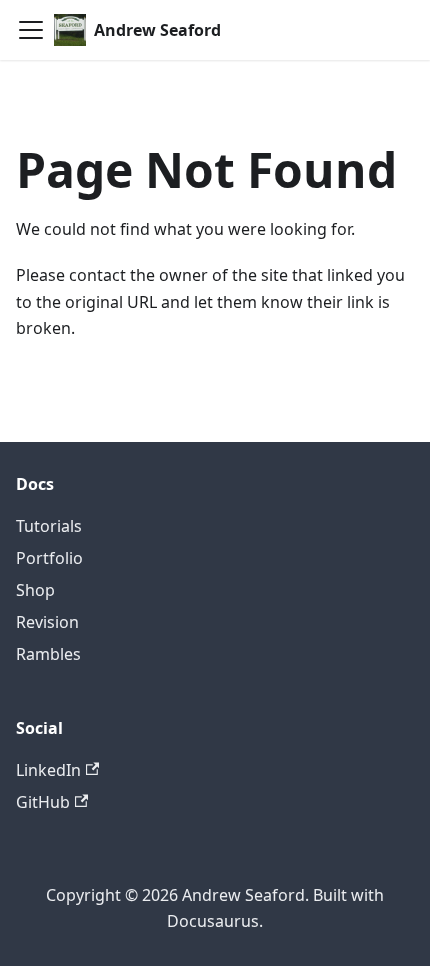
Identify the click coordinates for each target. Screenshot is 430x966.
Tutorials (49, 526)
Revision (47, 622)
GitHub (43, 802)
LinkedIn (48, 770)
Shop (35, 590)
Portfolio (49, 558)
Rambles (48, 654)
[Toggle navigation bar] (31, 30)
